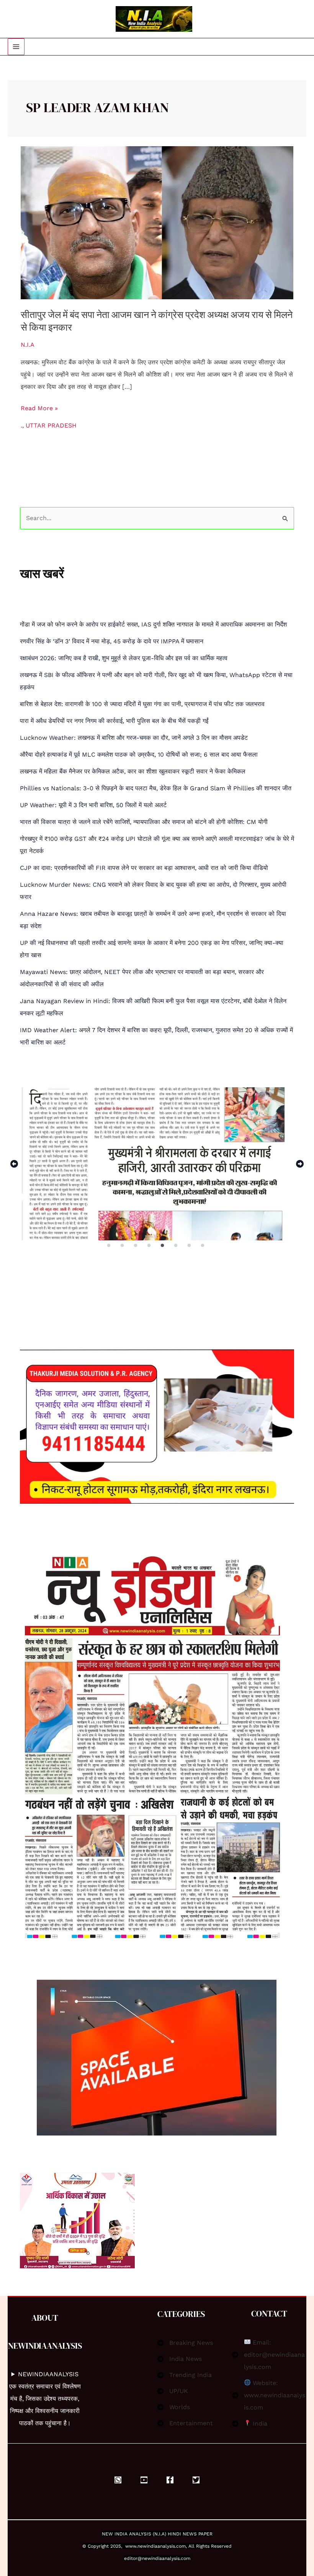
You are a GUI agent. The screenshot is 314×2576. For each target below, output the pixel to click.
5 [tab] (163, 1246)
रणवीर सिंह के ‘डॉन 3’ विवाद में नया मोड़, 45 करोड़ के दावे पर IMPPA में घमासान (112, 641)
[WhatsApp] (118, 2480)
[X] (196, 2480)
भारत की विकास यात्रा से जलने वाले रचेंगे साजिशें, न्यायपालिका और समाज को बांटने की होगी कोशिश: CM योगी (144, 822)
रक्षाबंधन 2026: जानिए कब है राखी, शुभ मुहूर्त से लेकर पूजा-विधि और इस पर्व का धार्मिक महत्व (124, 658)
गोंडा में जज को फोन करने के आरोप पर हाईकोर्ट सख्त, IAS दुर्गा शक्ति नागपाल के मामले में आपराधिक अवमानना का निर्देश (153, 624)
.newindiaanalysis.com (161, 2546)
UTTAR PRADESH (51, 425)
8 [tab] (203, 1246)
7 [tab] (190, 1246)
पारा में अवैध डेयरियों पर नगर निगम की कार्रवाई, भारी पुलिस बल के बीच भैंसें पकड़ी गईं (114, 721)
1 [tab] (109, 1246)
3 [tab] (136, 1246)
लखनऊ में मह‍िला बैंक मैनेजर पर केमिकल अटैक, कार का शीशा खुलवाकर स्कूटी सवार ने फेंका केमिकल (133, 771)
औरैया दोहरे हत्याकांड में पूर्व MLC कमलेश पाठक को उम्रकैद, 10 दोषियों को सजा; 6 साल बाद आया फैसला (139, 755)
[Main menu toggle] (16, 47)
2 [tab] (123, 1246)
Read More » (39, 407)
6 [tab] (177, 1246)
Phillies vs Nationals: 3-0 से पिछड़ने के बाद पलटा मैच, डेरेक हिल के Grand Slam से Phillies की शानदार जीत (156, 788)
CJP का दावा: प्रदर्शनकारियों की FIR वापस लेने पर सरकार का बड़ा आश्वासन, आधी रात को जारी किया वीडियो (144, 868)
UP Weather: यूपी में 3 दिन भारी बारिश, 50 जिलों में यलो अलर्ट (93, 805)
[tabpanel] (157, 1164)
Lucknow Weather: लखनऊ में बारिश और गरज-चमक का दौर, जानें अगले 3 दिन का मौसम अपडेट (134, 738)
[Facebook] (170, 2480)
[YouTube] (144, 2480)
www (131, 2546)
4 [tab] (150, 1246)
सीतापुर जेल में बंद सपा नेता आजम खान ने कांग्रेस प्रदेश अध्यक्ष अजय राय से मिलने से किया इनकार (157, 321)
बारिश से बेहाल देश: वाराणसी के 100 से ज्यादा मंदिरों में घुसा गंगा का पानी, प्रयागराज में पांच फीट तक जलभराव (142, 704)
